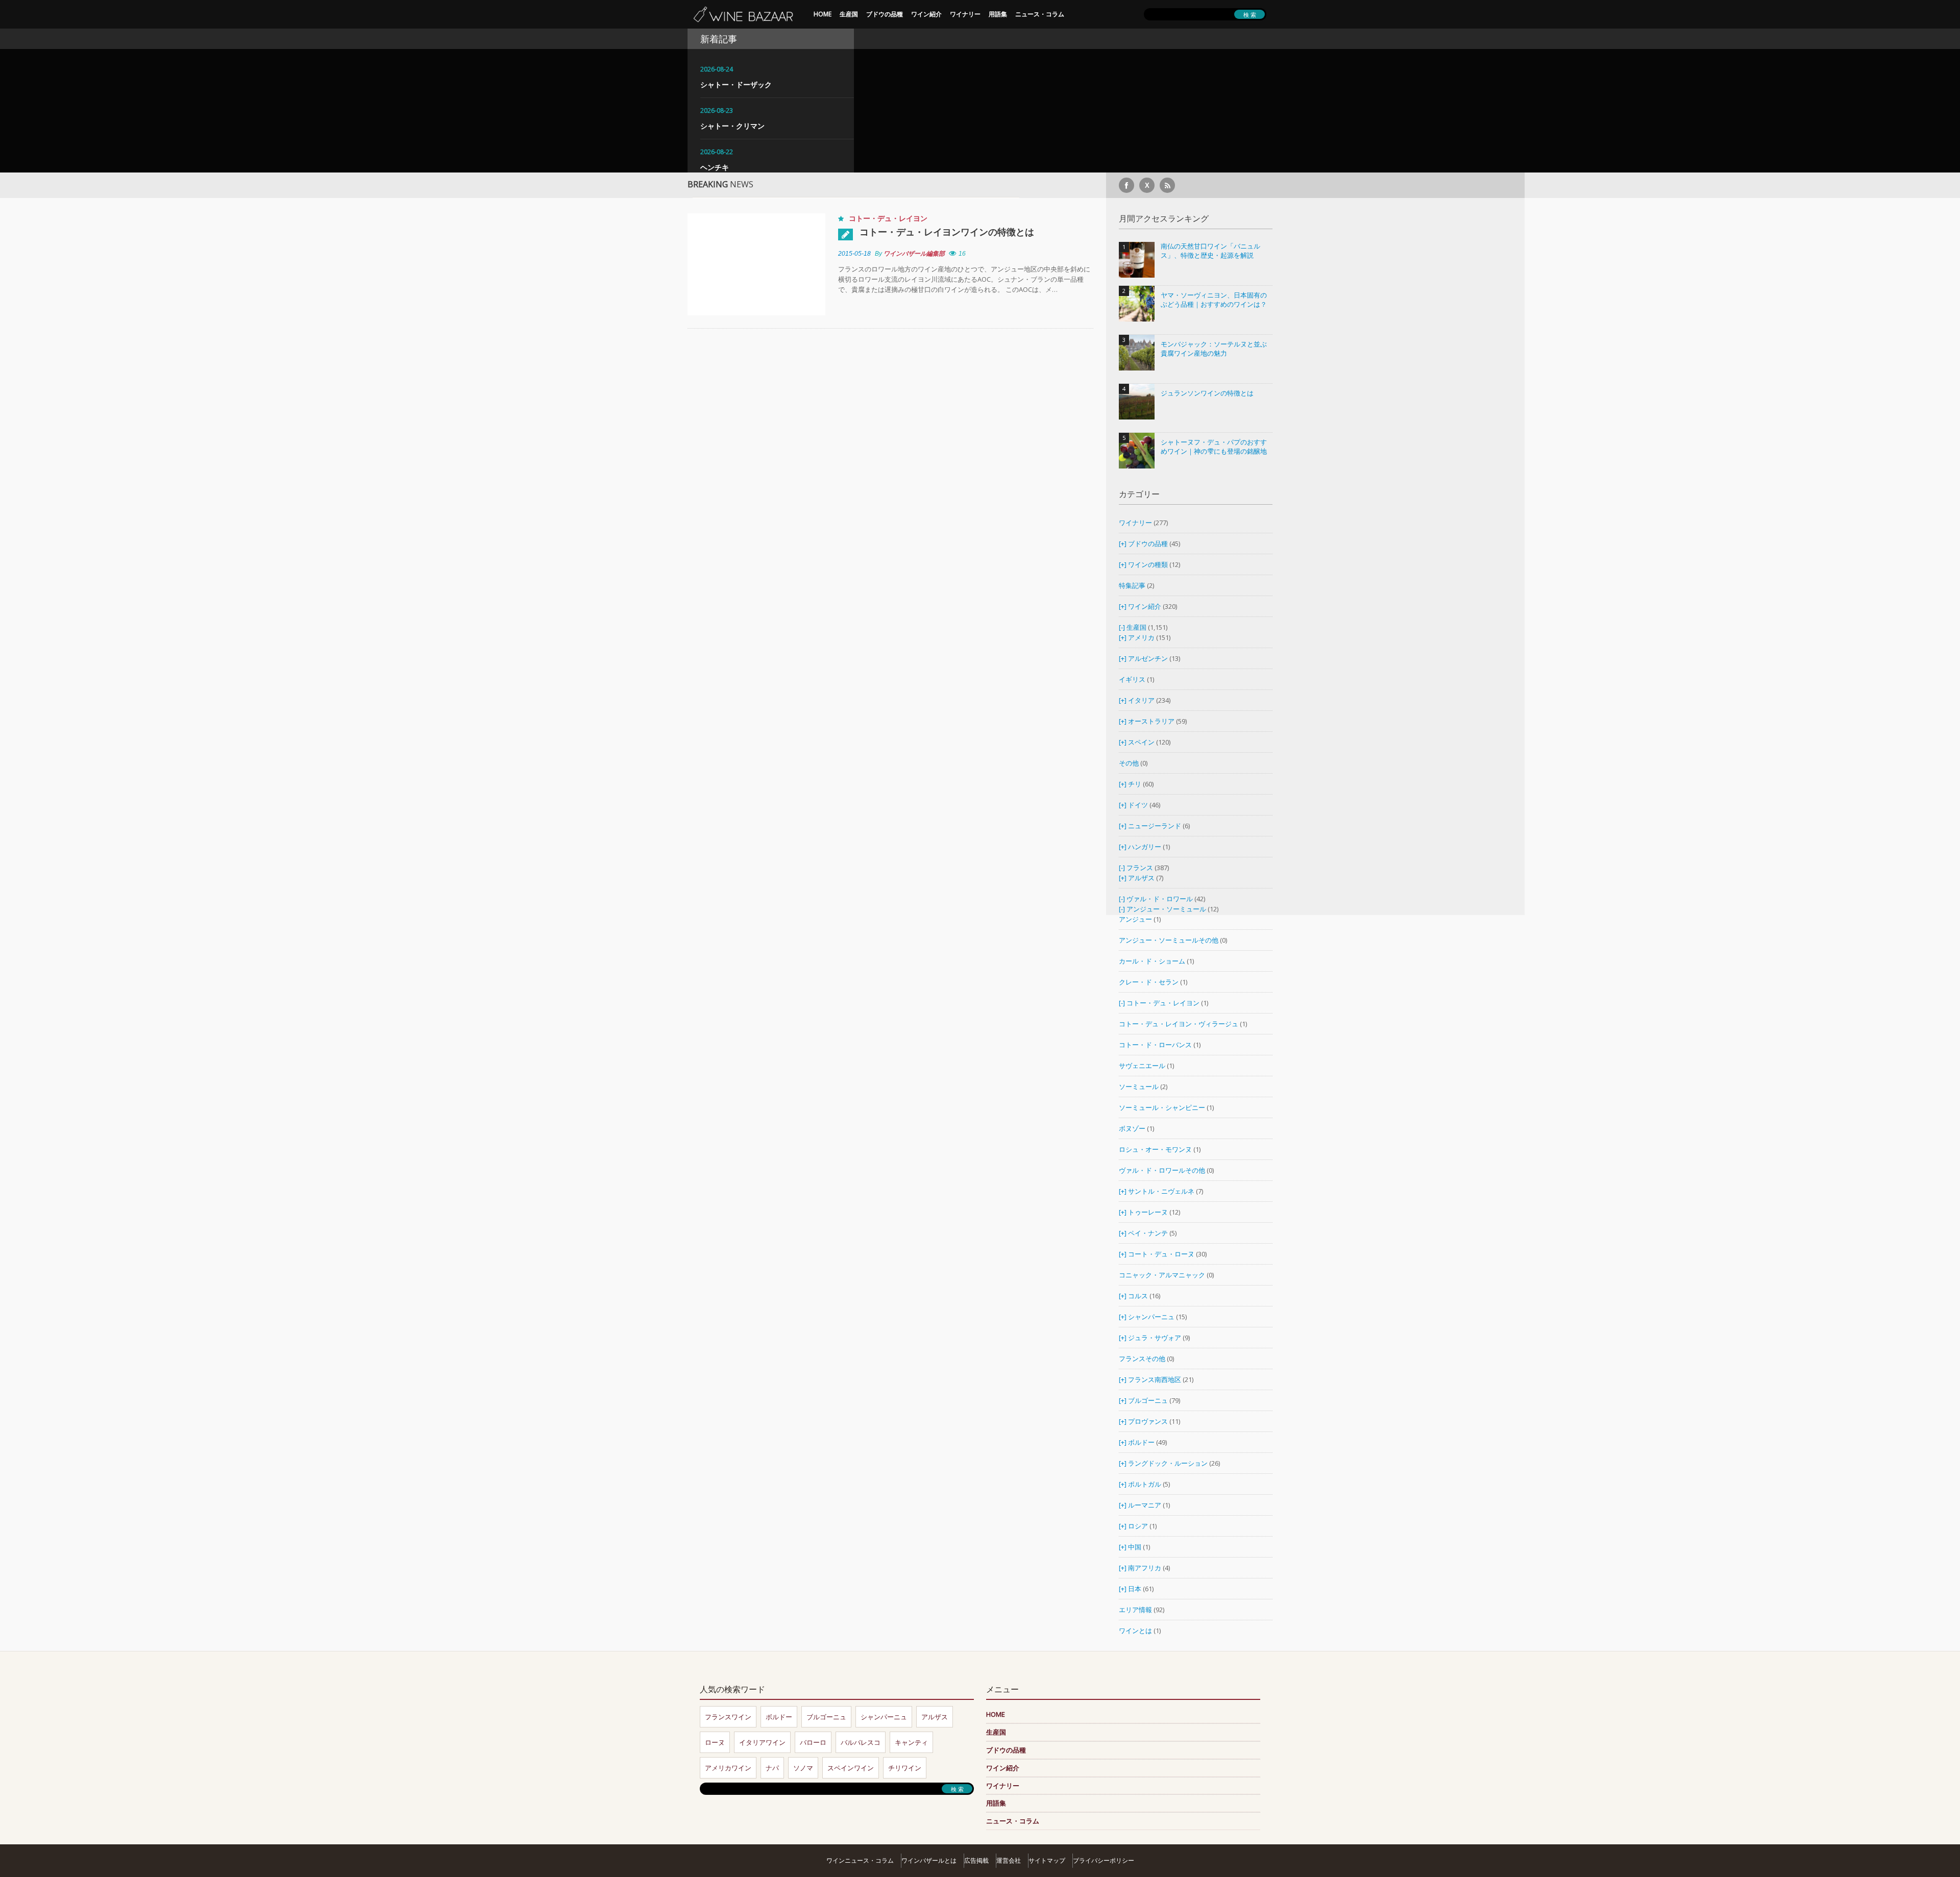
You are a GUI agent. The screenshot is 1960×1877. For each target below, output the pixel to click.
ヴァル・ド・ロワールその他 (1162, 1170)
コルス (1138, 1296)
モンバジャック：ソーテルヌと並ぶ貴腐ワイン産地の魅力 (1214, 349)
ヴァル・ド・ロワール (1160, 899)
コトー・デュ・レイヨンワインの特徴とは (947, 232)
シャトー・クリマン (732, 126)
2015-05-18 (854, 254)
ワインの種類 (1148, 564)
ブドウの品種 (885, 14)
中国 (1135, 1547)
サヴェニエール (1142, 1066)
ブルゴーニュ (1148, 1400)
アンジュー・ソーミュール (1166, 909)
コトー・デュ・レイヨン (888, 218)
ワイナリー (965, 14)
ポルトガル (1145, 1484)
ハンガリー (1145, 847)
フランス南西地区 (1155, 1379)
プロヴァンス (1148, 1421)
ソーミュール (1139, 1086)
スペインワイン (851, 1768)
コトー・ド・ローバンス (1155, 1045)
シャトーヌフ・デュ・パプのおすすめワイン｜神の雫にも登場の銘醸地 (1214, 447)
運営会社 (1009, 1860)
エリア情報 (1135, 1610)
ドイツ (1138, 805)
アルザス (1141, 878)
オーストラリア (1152, 721)
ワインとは (1135, 1631)
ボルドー (1141, 1442)
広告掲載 (976, 1860)
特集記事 (1132, 585)
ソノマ (803, 1768)
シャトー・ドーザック (736, 84)
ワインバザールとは (929, 1860)
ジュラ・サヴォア (1155, 1338)
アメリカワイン (728, 1768)
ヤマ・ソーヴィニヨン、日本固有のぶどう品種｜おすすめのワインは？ (1214, 300)
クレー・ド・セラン (1149, 982)
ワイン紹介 (926, 14)
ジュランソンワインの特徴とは (1207, 393)
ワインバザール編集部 (914, 254)
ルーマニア (1145, 1505)
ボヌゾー (1132, 1128)
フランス (1140, 868)
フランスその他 (1142, 1359)
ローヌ (715, 1742)
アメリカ (1141, 637)
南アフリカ (1145, 1568)
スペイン (1141, 742)
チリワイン (905, 1768)
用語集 (998, 14)
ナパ (772, 1768)
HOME (823, 14)
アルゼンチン (1149, 658)
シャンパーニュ (1151, 1317)
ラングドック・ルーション (1168, 1463)
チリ (1135, 784)
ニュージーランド (1155, 826)
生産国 (849, 14)
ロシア (1139, 1526)
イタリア (1141, 700)
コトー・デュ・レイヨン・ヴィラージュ (1179, 1024)
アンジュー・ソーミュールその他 (1169, 940)
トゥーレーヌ (1148, 1212)
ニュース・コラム (1040, 14)
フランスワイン (728, 1717)
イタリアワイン (762, 1742)
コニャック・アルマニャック (1162, 1275)
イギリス (1132, 679)
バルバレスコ (861, 1742)
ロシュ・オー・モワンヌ (1155, 1149)
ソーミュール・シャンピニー (1162, 1107)
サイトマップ (1047, 1860)
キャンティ (911, 1742)
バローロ (813, 1742)
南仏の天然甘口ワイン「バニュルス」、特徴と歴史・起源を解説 (1210, 251)
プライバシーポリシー (1104, 1860)
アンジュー (1135, 919)
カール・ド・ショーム (1152, 961)
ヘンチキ (715, 167)
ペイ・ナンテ (1148, 1233)
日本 (1135, 1589)
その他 (1129, 763)
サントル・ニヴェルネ (1161, 1191)
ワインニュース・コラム (860, 1860)
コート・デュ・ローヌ (1161, 1254)
